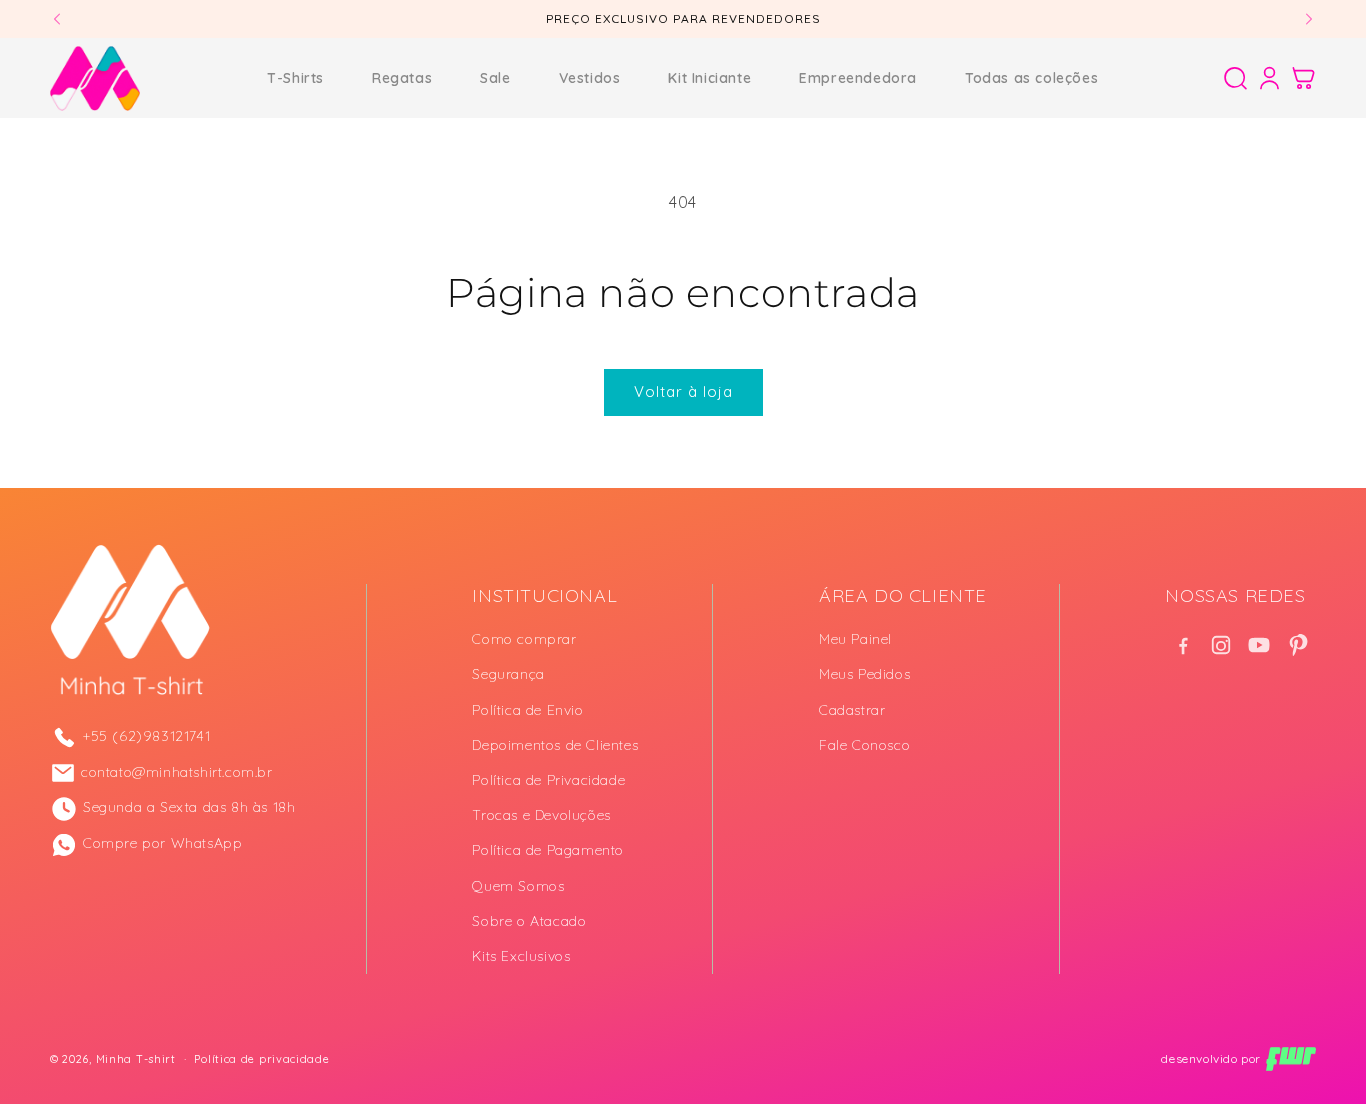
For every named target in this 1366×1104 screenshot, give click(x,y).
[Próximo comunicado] (1309, 19)
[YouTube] (1259, 645)
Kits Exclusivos (521, 956)
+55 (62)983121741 (146, 736)
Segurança (508, 674)
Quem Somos (518, 885)
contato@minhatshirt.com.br (177, 772)
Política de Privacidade (548, 780)
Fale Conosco (864, 745)
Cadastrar (852, 710)
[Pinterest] (1297, 645)
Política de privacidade (261, 1059)
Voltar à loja (683, 391)
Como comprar (524, 639)
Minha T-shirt (136, 1059)
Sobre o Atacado (529, 921)
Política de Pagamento (548, 850)
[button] (1235, 78)
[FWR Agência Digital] (1291, 1059)
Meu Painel (855, 639)
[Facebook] (1183, 645)
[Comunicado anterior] (57, 19)
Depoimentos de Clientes (555, 745)
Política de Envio (527, 710)
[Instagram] (1221, 645)
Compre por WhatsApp (162, 843)
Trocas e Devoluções (541, 815)
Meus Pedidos (864, 674)
